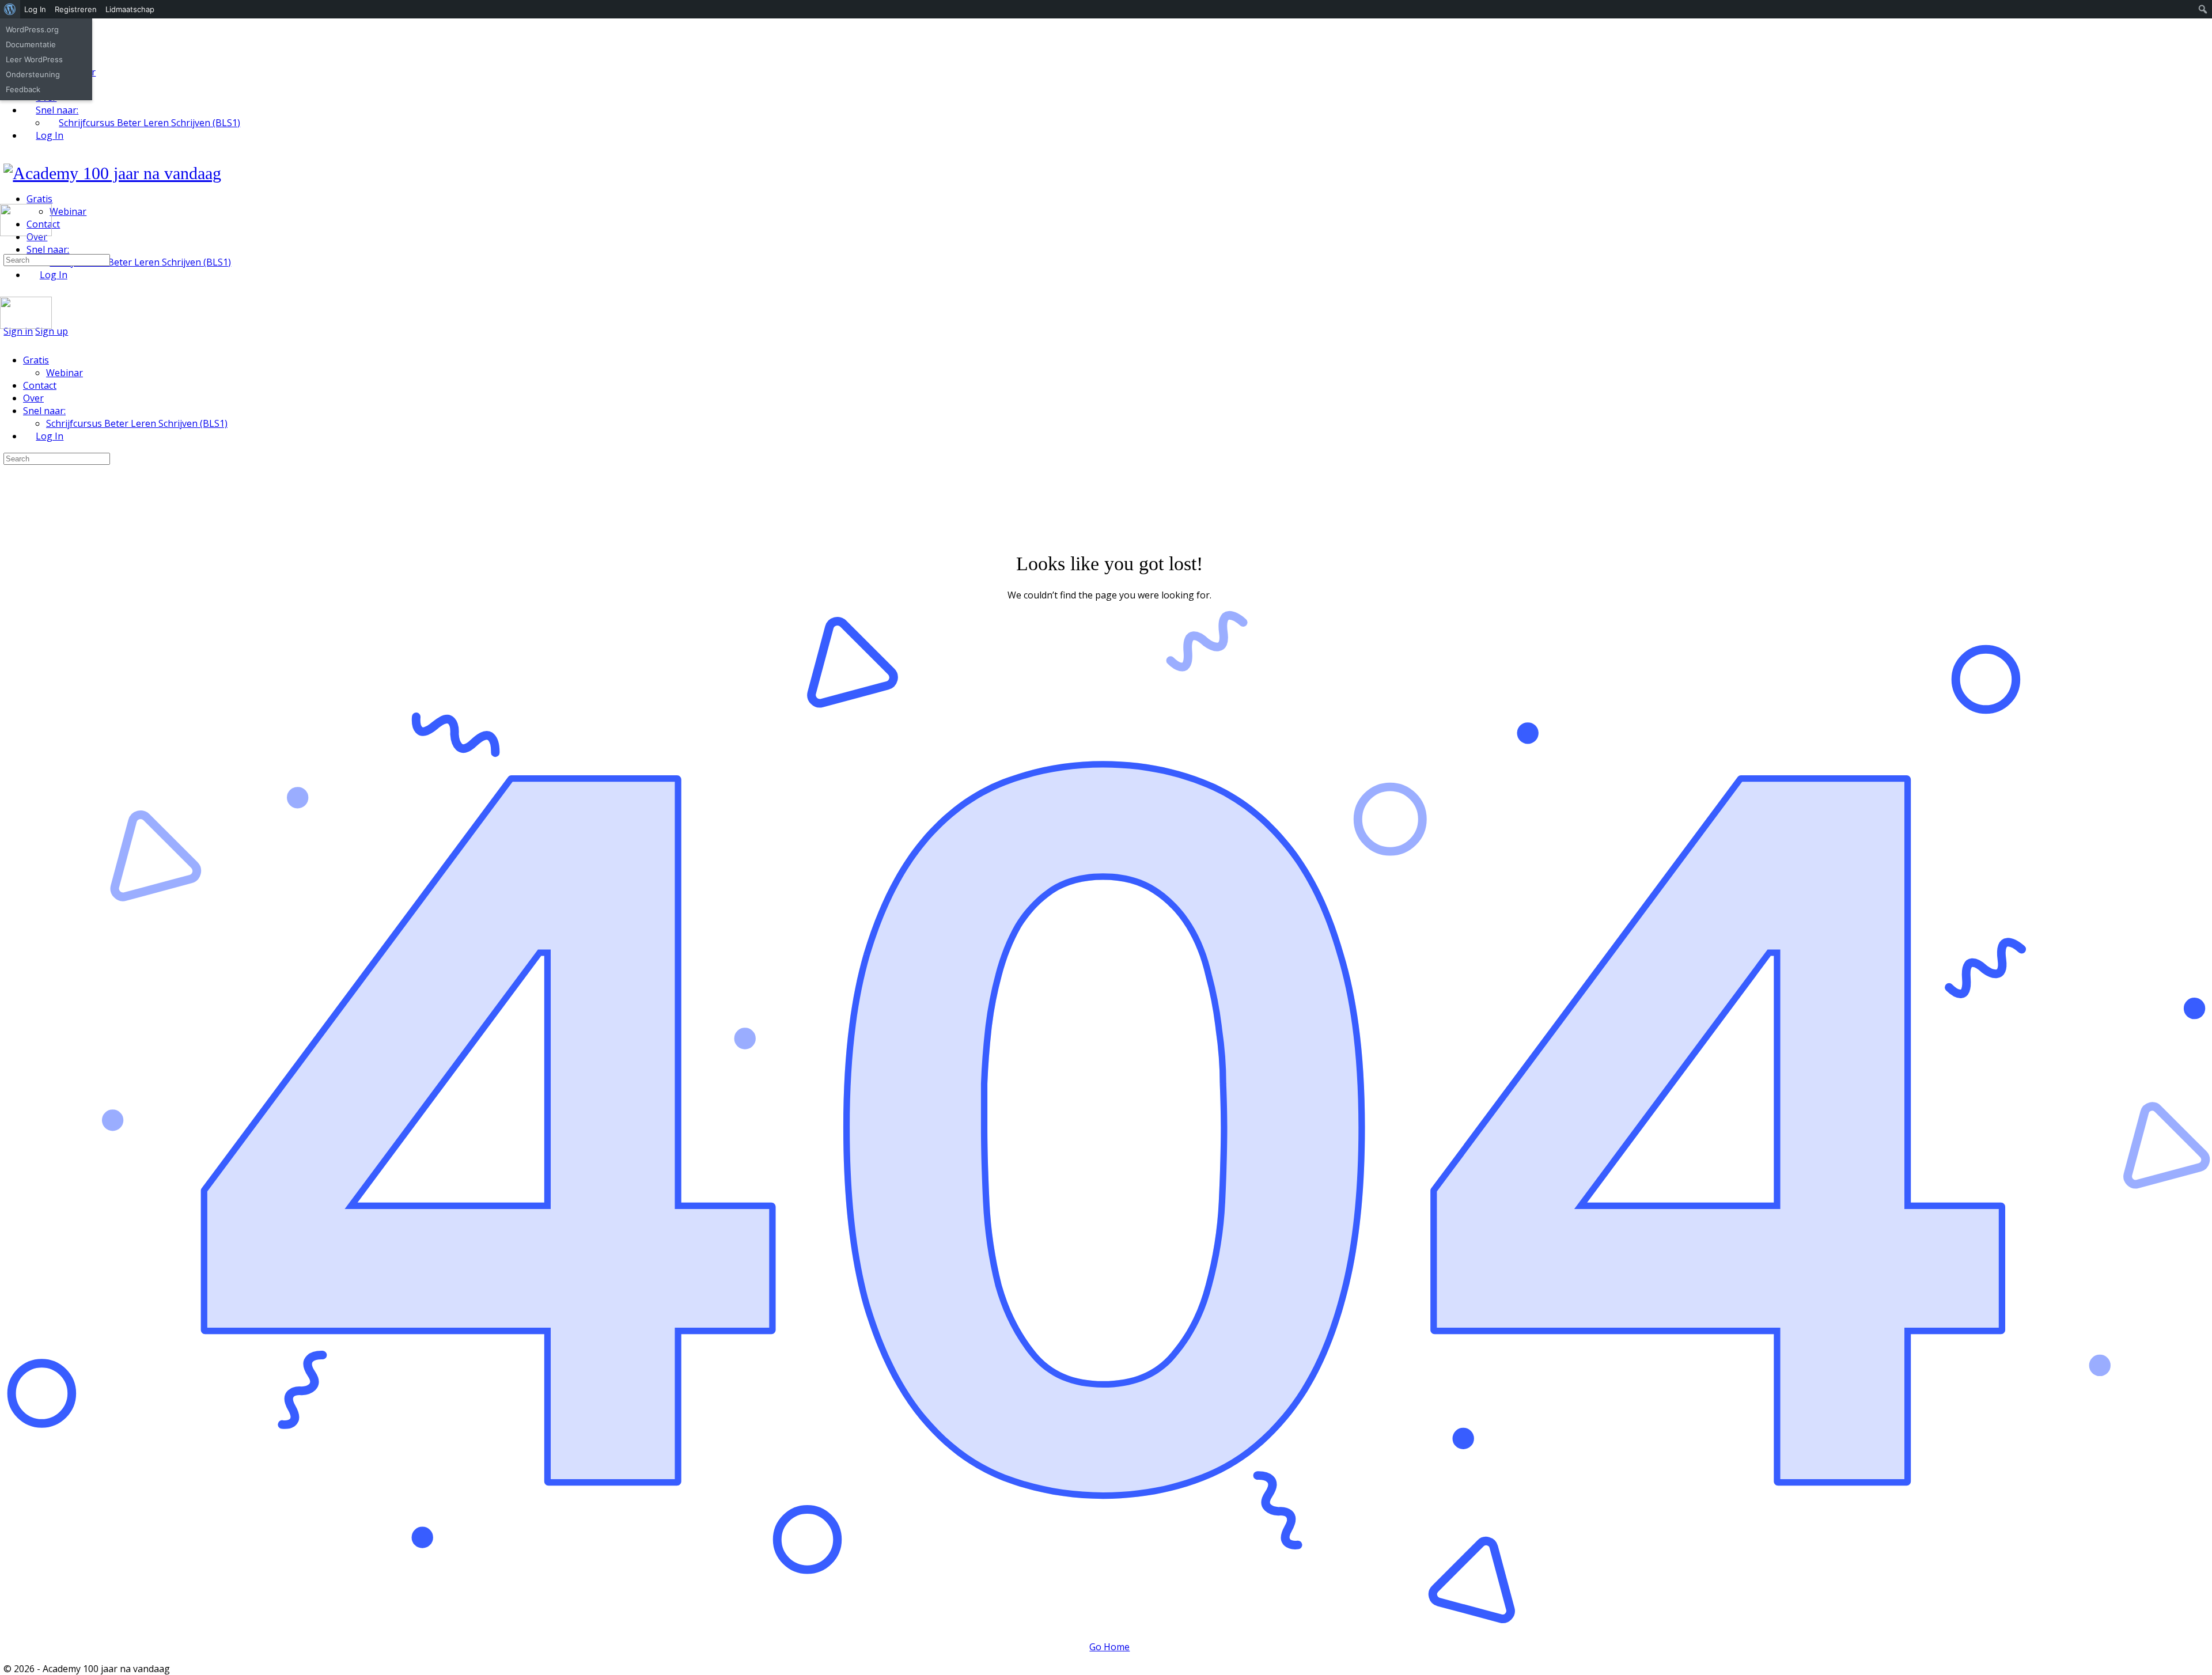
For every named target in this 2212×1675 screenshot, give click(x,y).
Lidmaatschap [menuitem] (130, 9)
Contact (40, 385)
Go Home (1109, 1647)
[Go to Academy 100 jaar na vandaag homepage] (112, 173)
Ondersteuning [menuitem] (33, 74)
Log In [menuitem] (35, 9)
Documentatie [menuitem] (31, 44)
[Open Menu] (6, 199)
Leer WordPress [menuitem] (34, 59)
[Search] (6, 247)
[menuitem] (10, 9)
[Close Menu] (6, 338)
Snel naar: (44, 411)
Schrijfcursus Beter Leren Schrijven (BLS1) (137, 423)
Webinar (65, 373)
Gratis (36, 360)
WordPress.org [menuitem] (32, 29)
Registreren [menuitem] (76, 9)
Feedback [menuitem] (23, 89)
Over (33, 398)
